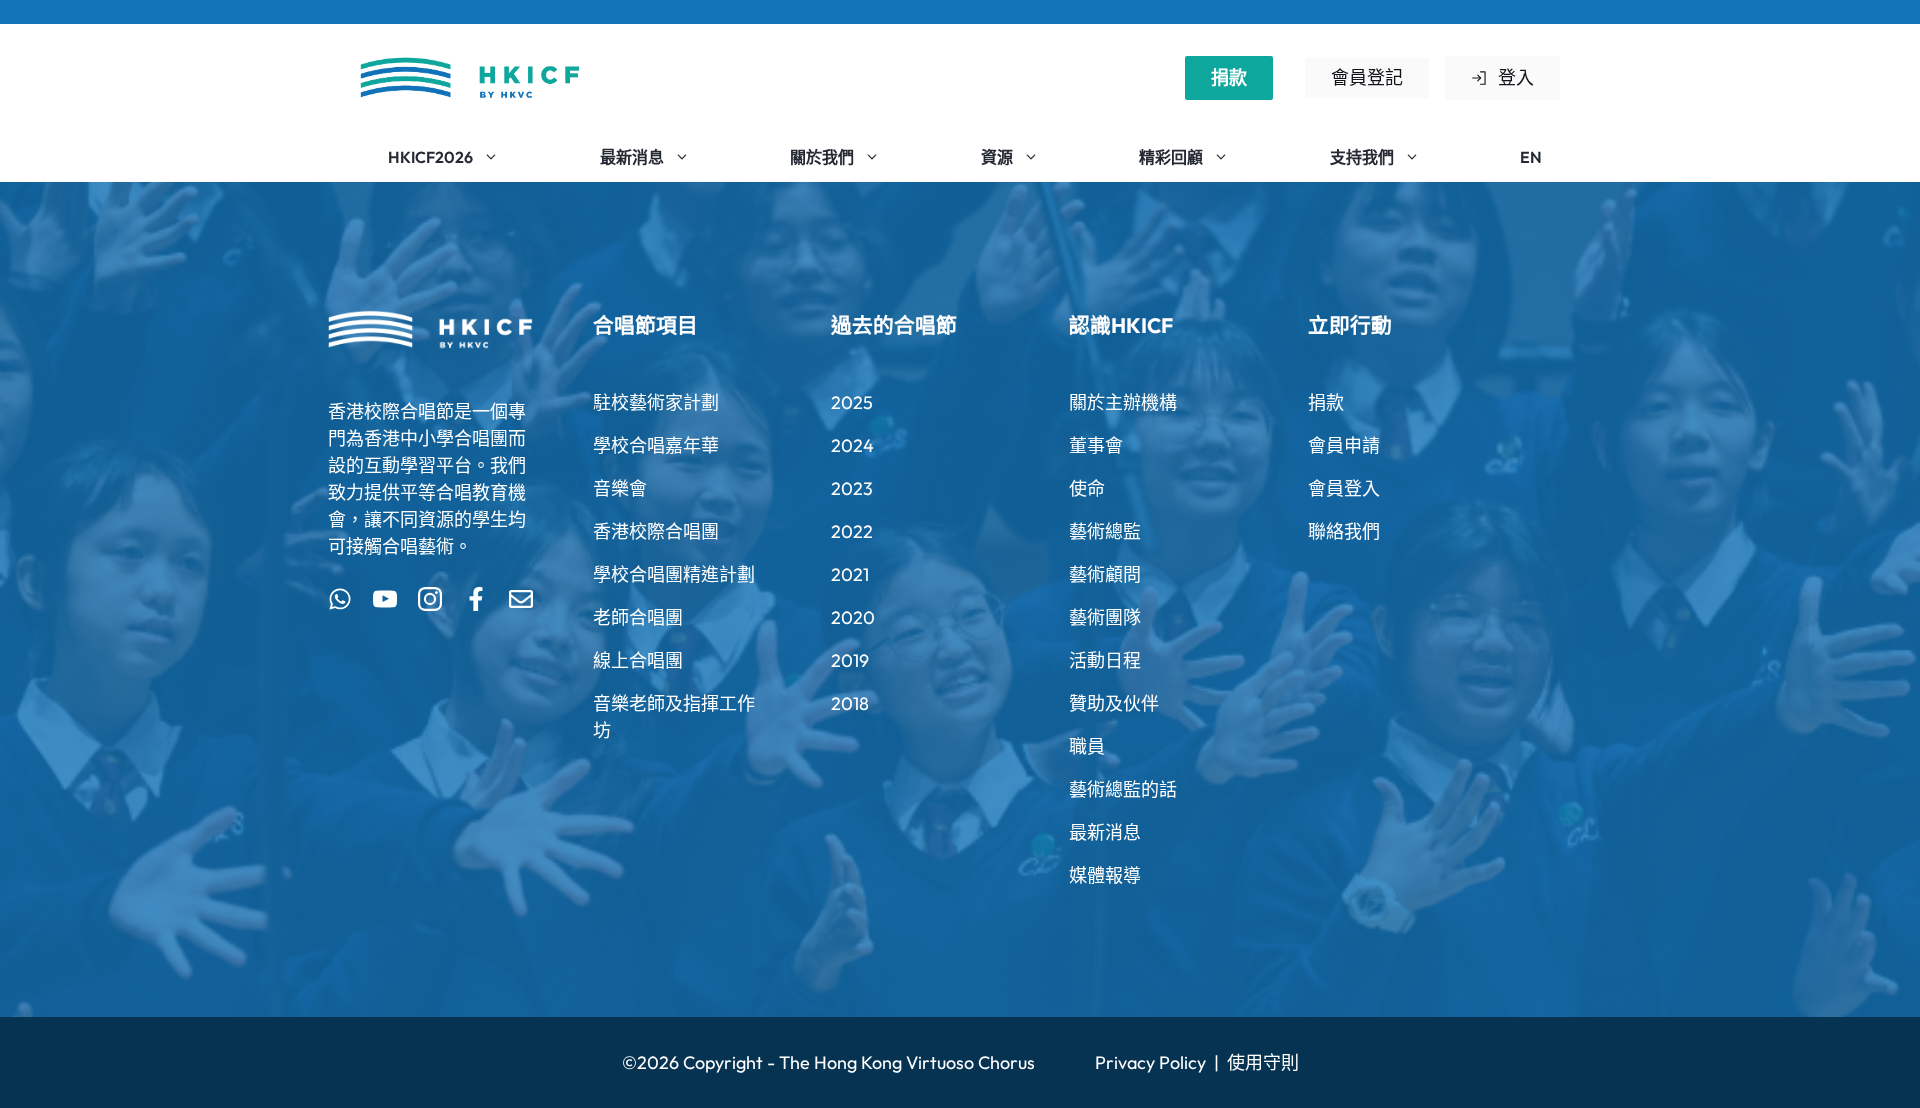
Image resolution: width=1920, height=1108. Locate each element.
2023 (852, 488)
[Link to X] (340, 599)
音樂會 (620, 488)
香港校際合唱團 (656, 531)
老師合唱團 (638, 617)
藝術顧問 (1105, 574)
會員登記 (1367, 77)
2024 (852, 445)
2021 (850, 574)
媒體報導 (1105, 875)
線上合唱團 (638, 660)
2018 (850, 703)
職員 (1087, 746)
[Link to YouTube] (385, 599)
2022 (852, 531)
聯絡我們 (1344, 531)
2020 (853, 617)
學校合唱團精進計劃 (674, 574)
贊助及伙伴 (1114, 703)
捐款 (1229, 77)
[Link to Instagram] (430, 599)
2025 (852, 402)
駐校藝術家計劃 (656, 402)
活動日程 (1105, 660)
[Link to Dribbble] (476, 599)
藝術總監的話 (1123, 789)
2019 (850, 660)
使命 (1087, 488)
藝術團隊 (1105, 617)
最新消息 (1105, 832)
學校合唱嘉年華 (656, 445)
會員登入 (1344, 488)
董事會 (1096, 445)
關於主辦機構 (1123, 402)
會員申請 (1344, 445)
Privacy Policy (1150, 1062)
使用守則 (1263, 1062)
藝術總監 (1105, 531)
